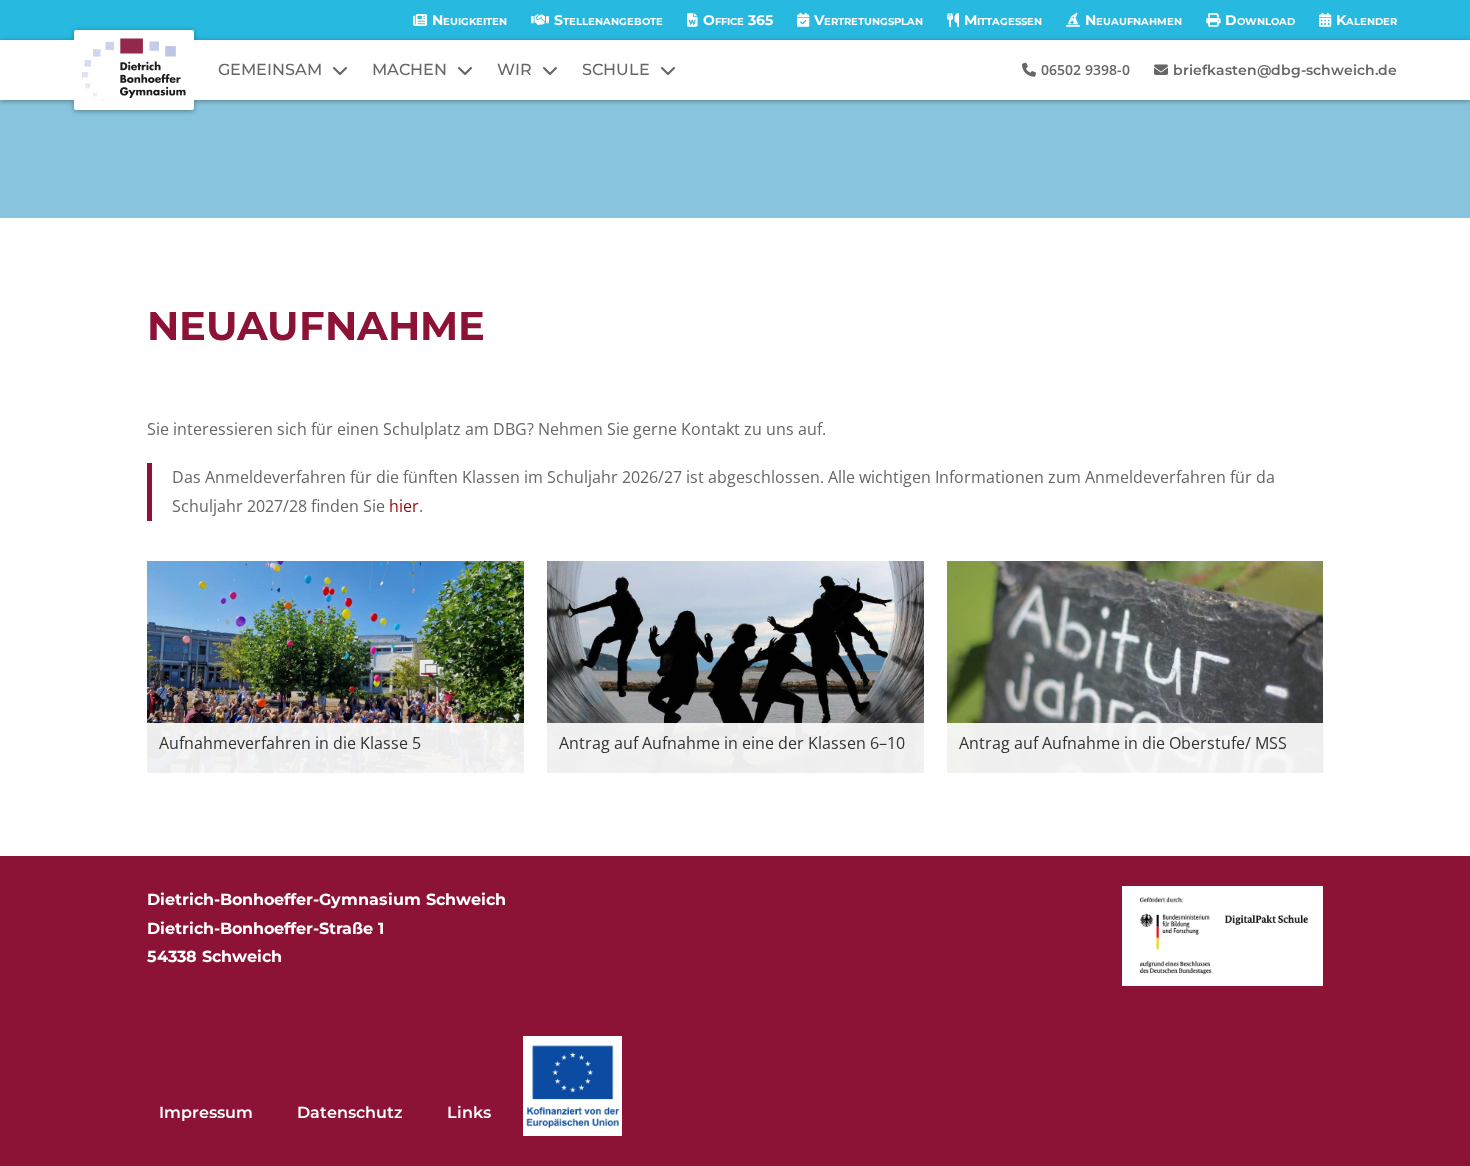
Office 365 (738, 20)
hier (404, 506)
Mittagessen (1003, 20)
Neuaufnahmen (1133, 20)
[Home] (134, 70)
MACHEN (409, 69)
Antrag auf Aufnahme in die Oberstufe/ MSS (1123, 743)
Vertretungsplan (868, 20)
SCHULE (616, 69)
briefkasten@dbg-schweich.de (1285, 70)
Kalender (1366, 20)
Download (1260, 20)
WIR (514, 69)
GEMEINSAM (270, 69)
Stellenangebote (608, 20)
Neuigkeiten (469, 20)
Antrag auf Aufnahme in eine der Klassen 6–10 (732, 743)
